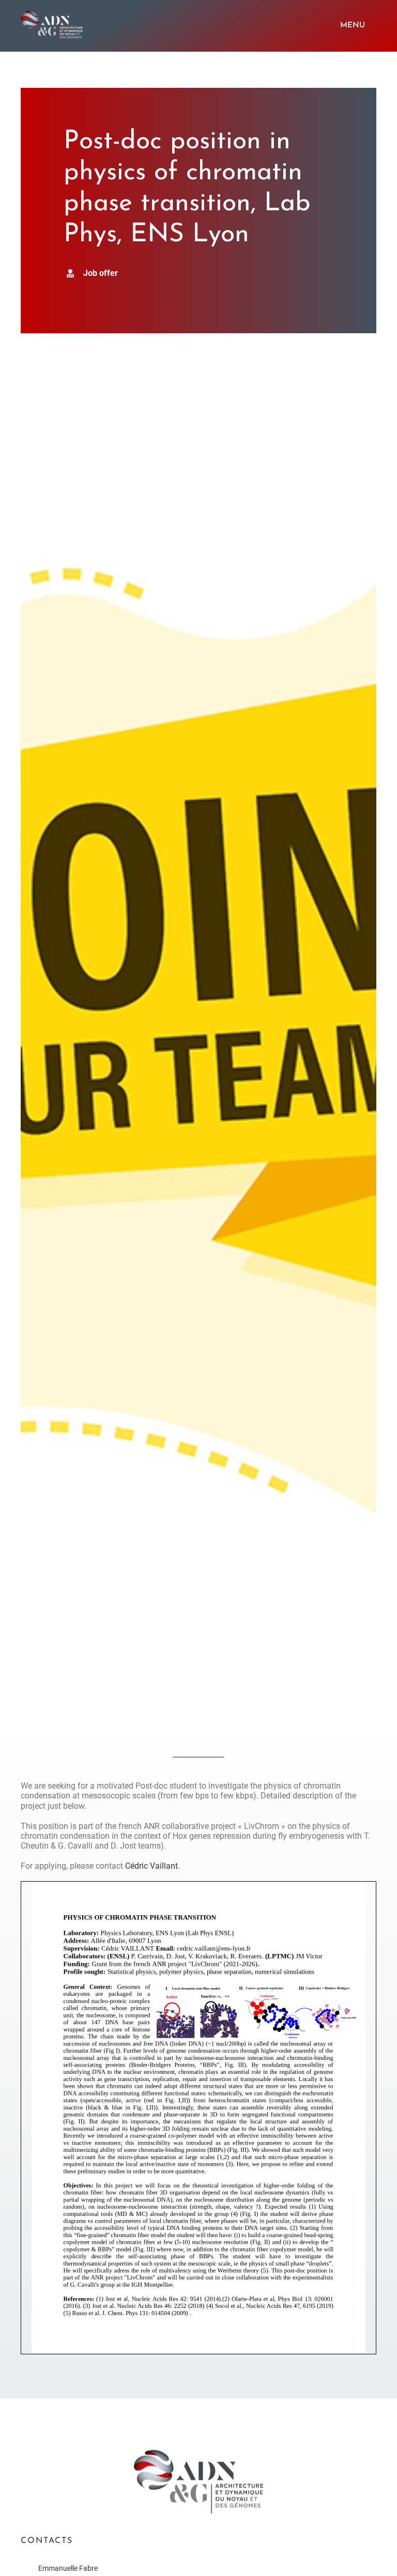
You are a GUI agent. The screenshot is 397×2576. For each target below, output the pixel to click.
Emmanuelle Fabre (68, 2568)
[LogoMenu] (52, 14)
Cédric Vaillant (151, 1866)
